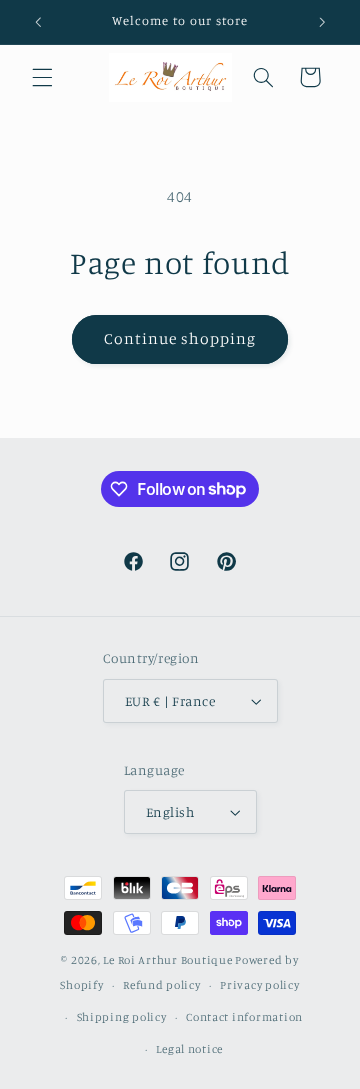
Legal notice (189, 1049)
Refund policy (162, 985)
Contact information (244, 1017)
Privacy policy (259, 985)
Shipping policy (122, 1017)
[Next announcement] (322, 22)
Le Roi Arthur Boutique (167, 960)
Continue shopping (180, 338)
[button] (42, 77)
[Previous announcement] (38, 22)
